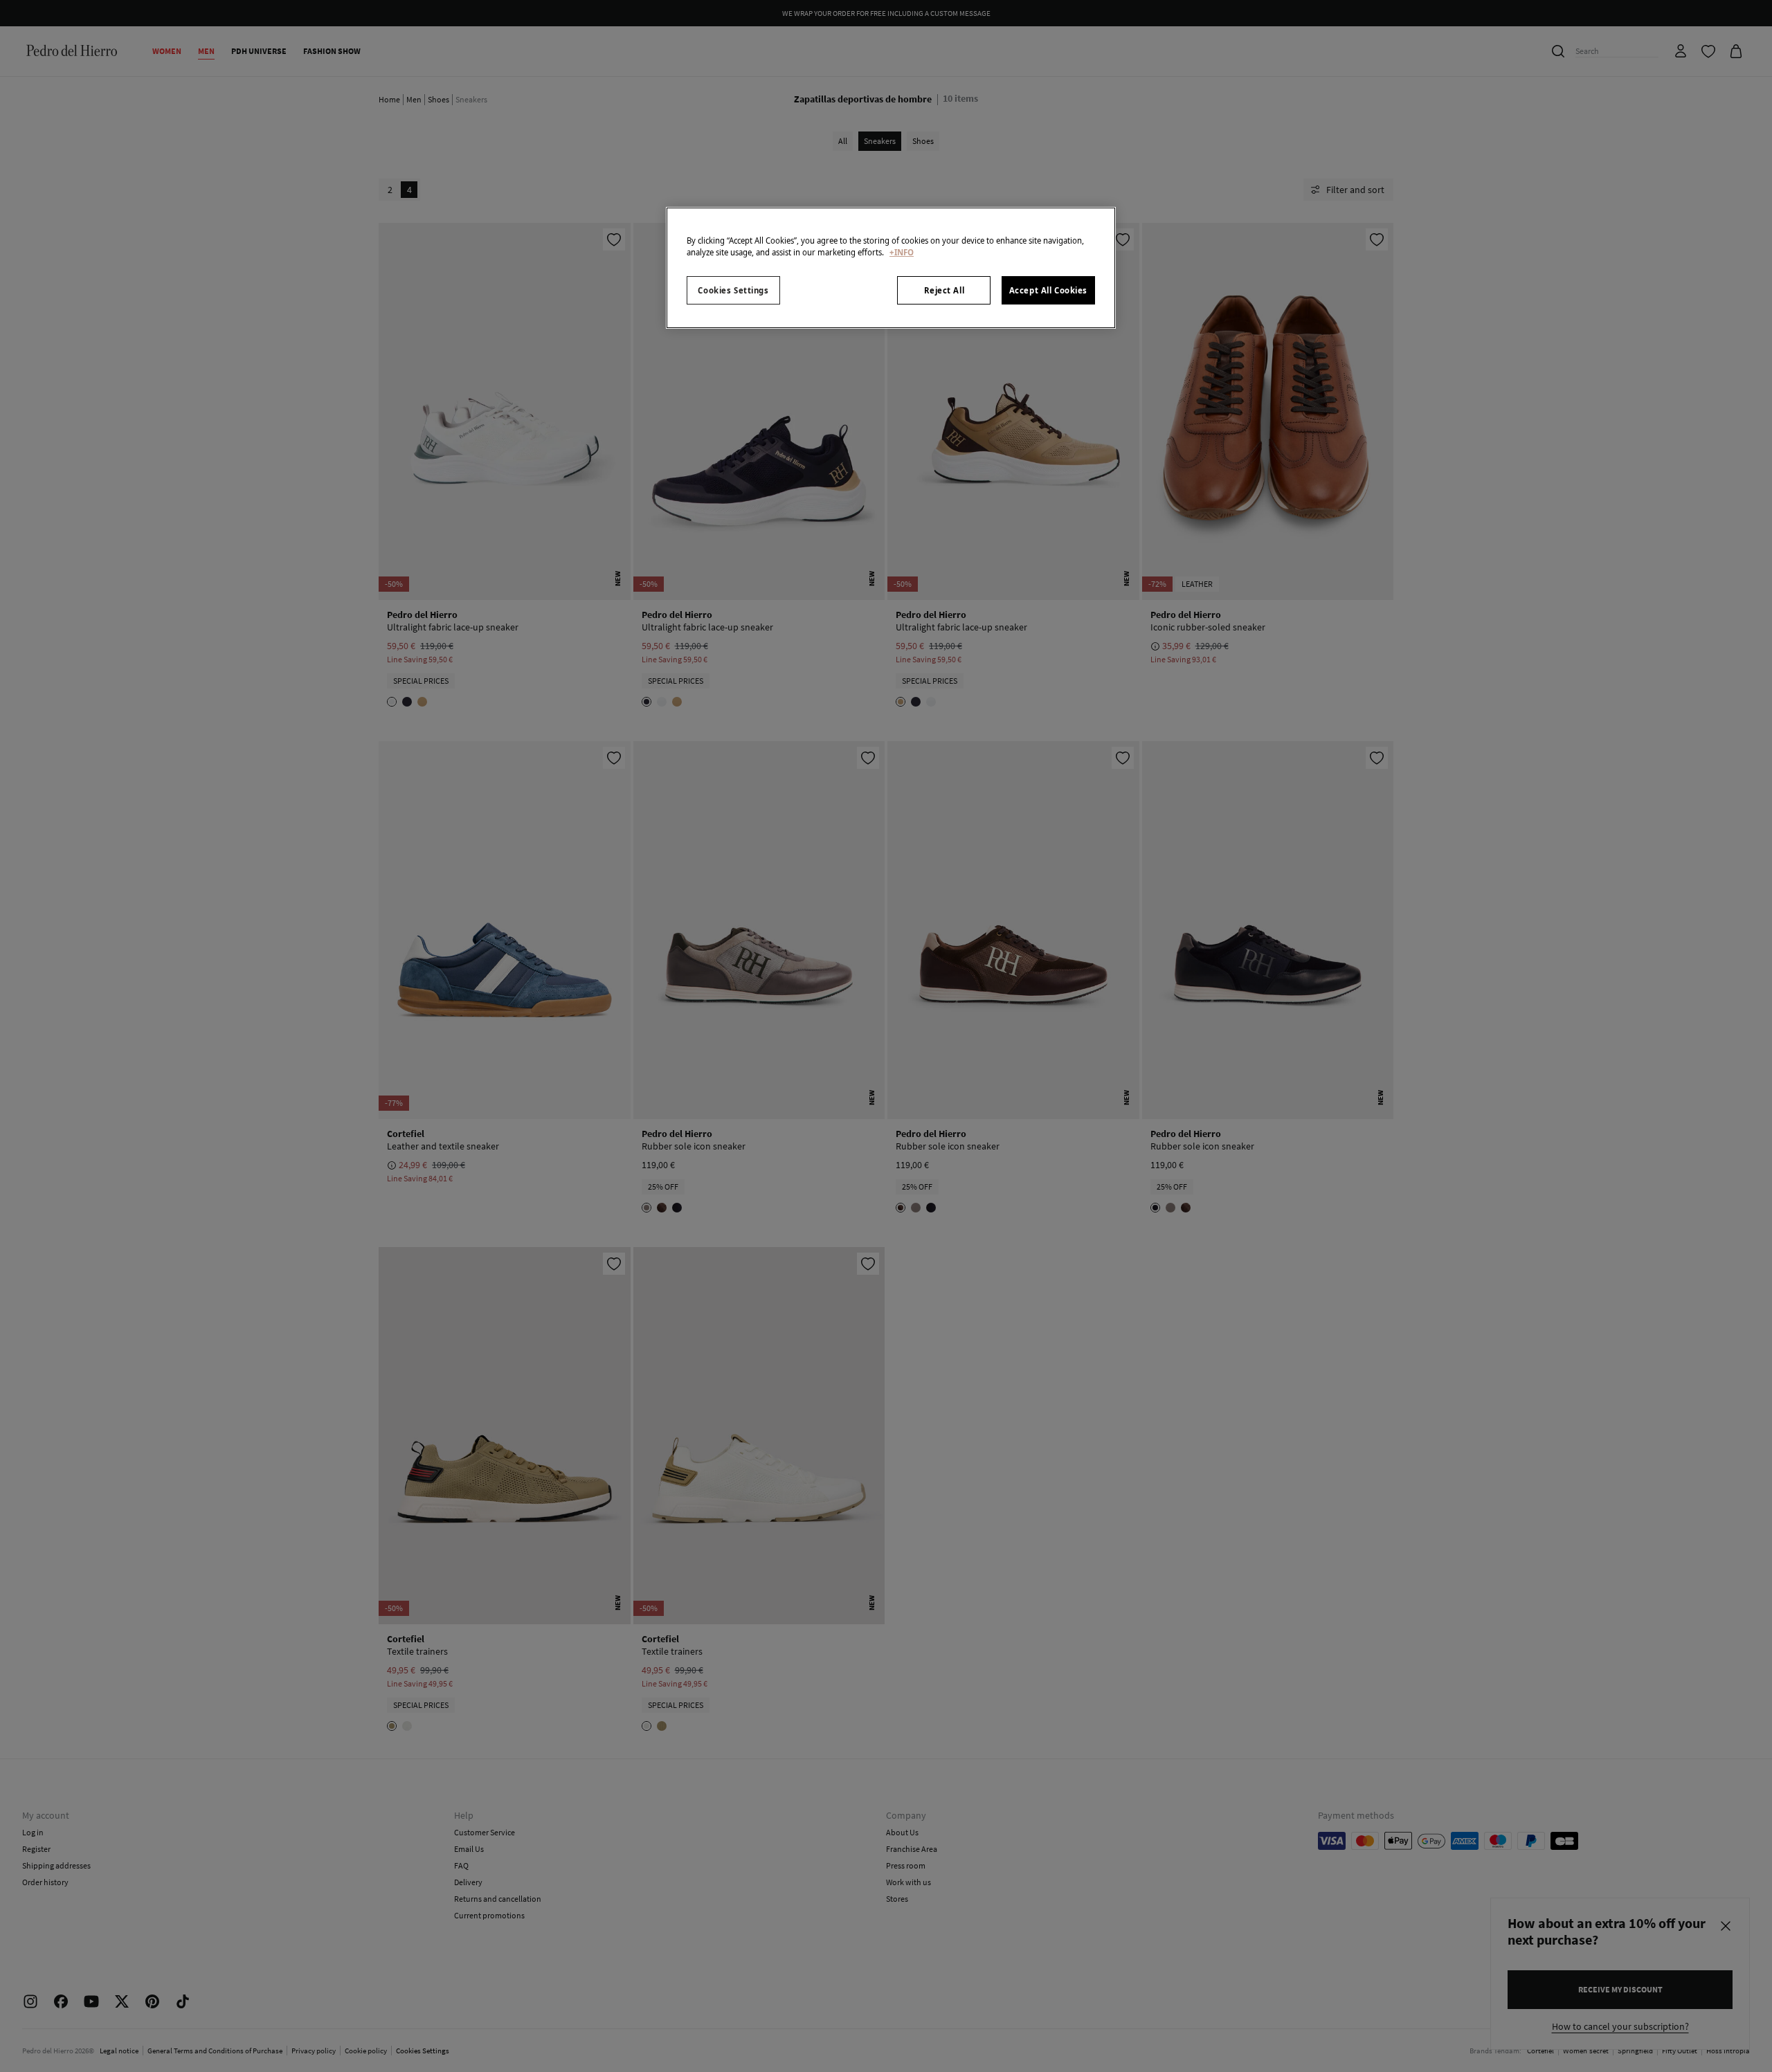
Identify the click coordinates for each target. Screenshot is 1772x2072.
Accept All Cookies (1048, 290)
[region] (891, 268)
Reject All (944, 290)
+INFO (902, 252)
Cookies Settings (733, 290)
